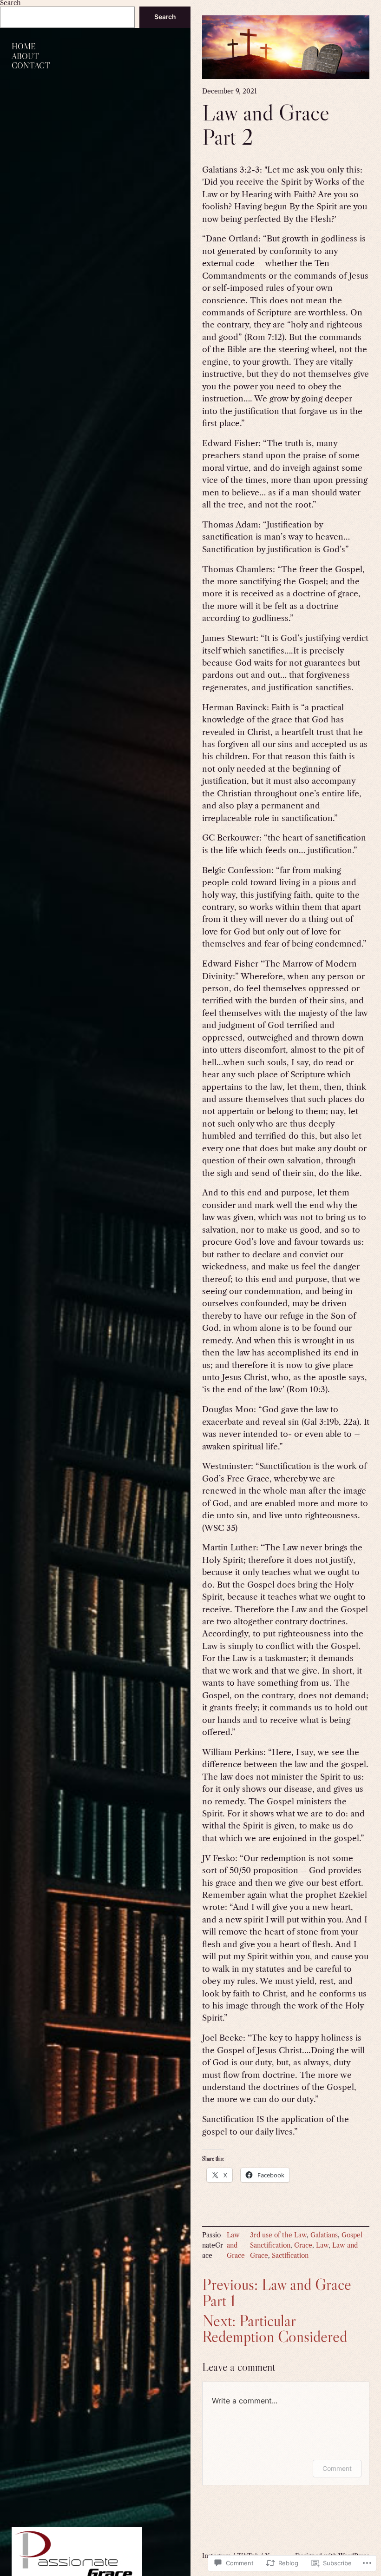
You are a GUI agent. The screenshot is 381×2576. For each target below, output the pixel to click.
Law (322, 2246)
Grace (303, 2246)
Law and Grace (236, 2246)
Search (165, 17)
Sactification (290, 2256)
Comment (337, 2468)
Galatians (324, 2235)
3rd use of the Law (278, 2235)
